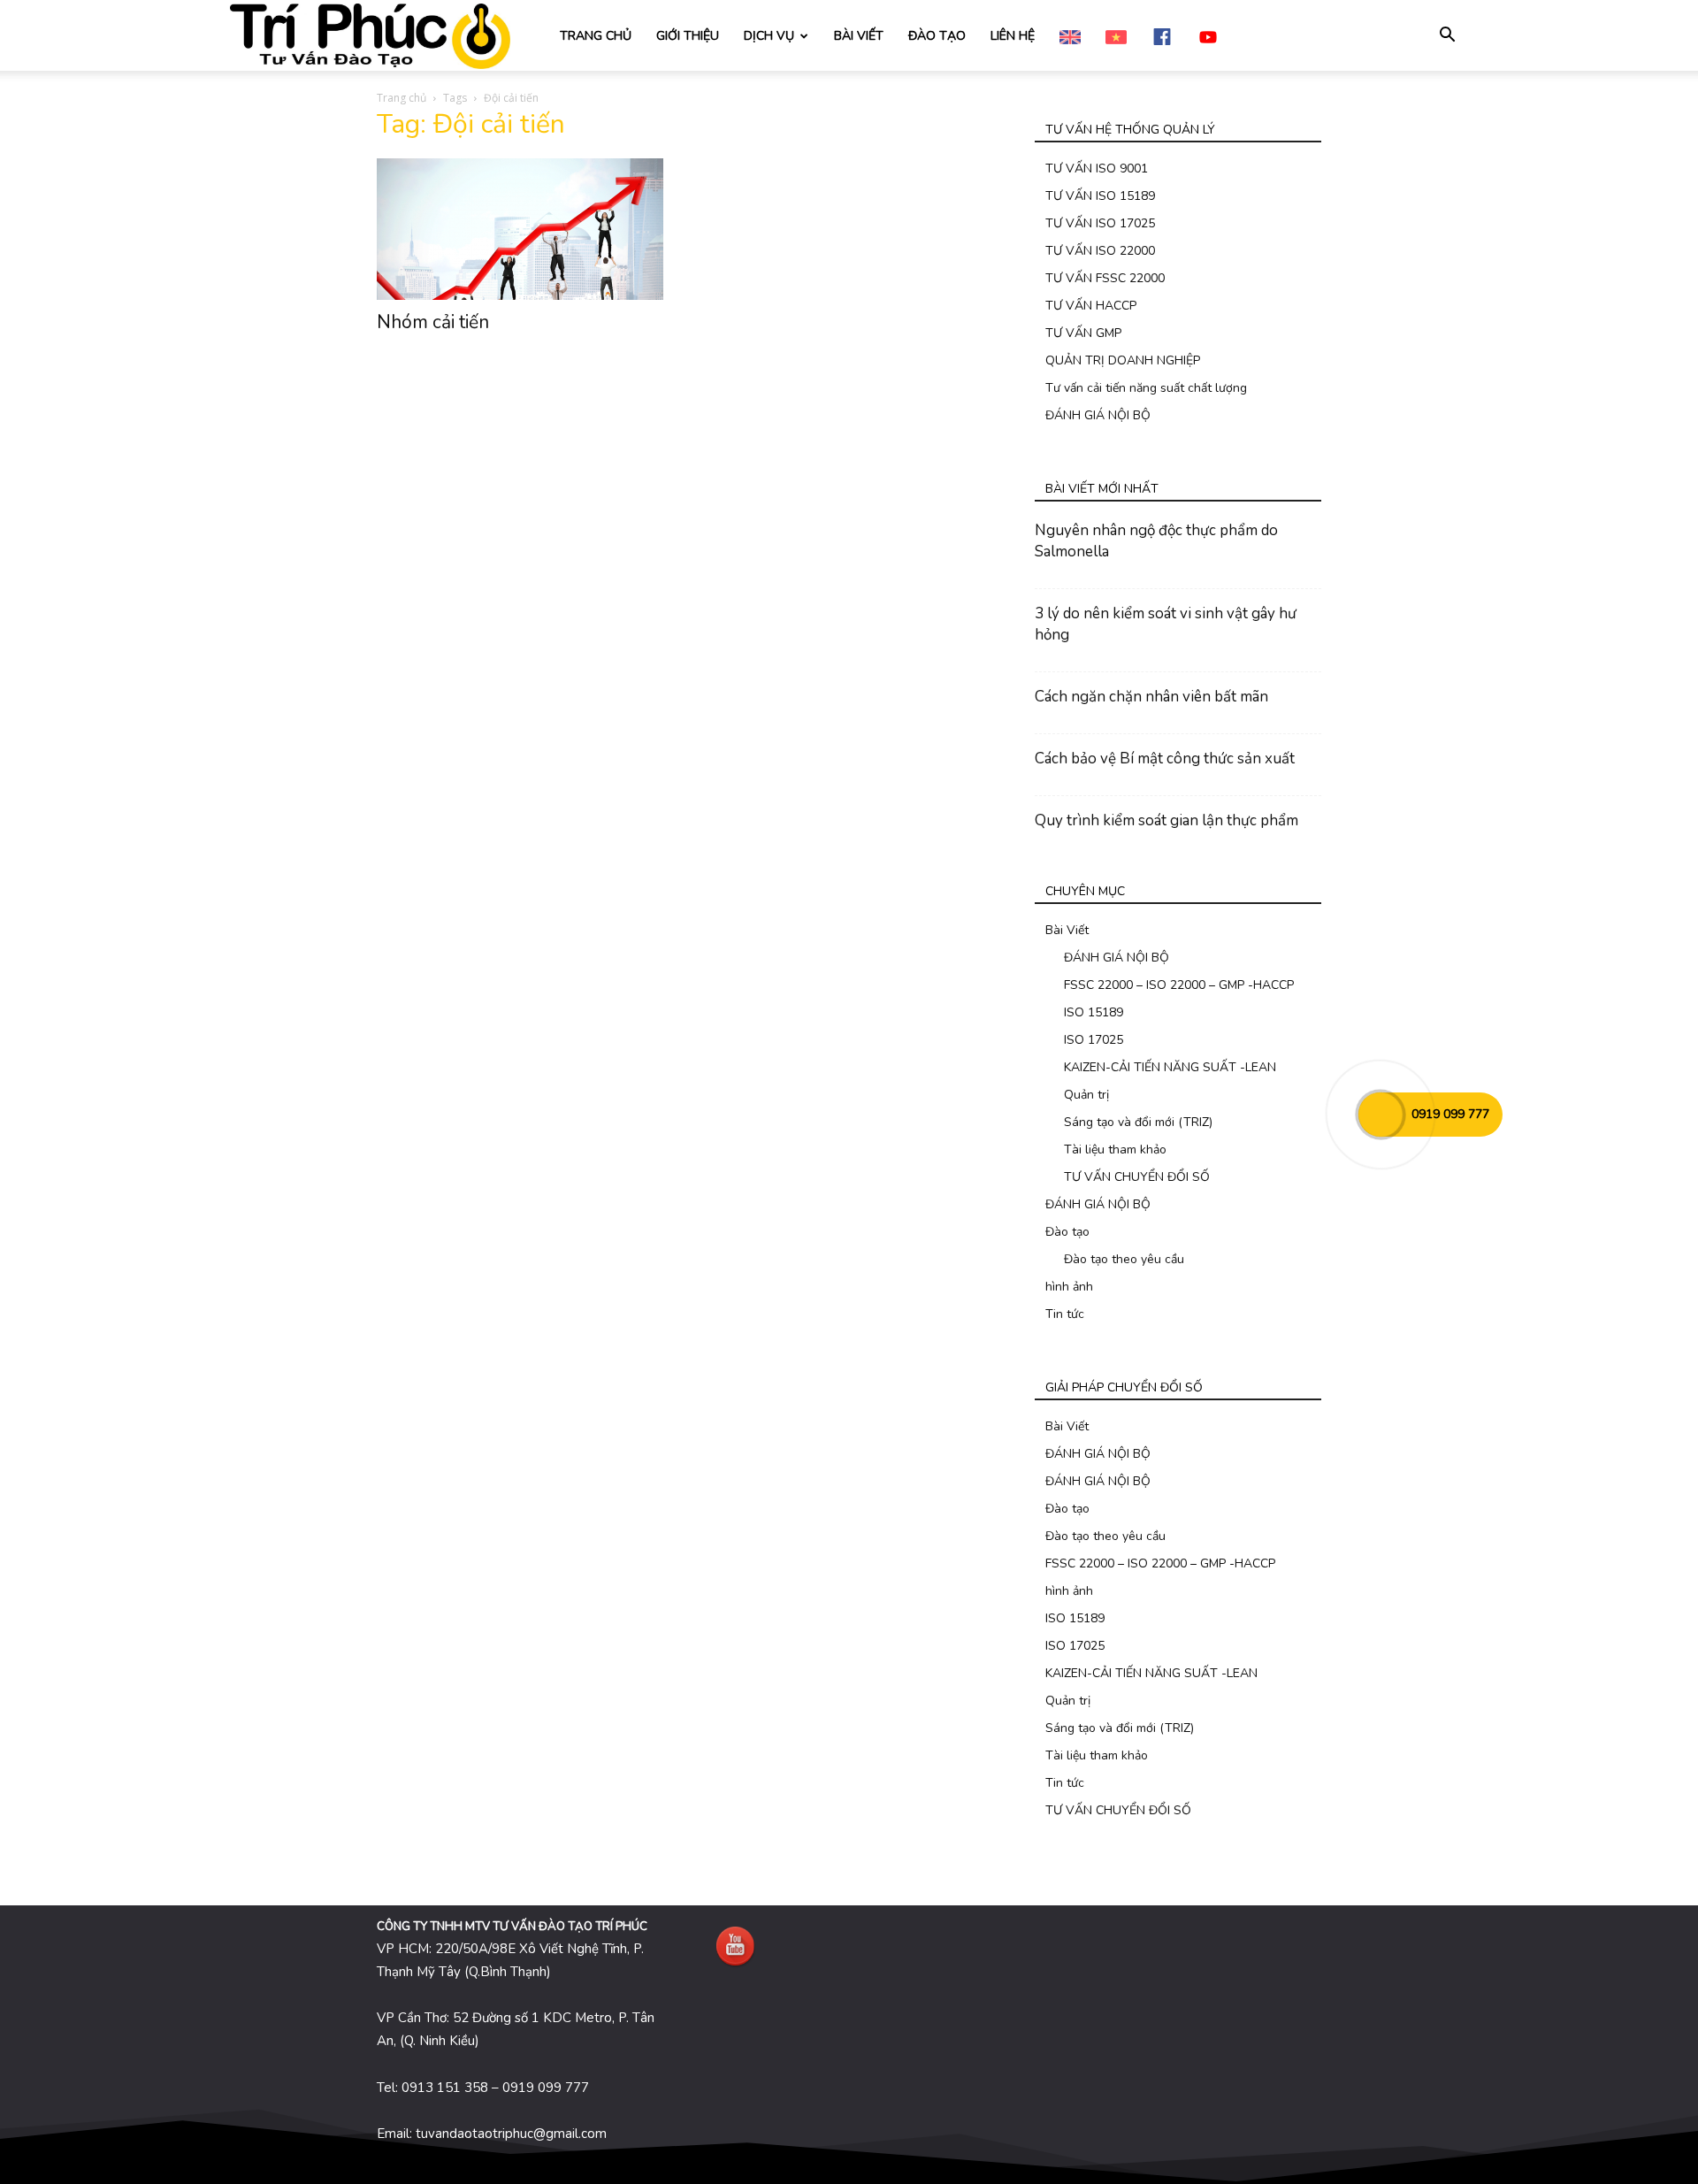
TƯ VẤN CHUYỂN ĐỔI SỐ (1137, 1177)
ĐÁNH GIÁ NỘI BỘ (1098, 415)
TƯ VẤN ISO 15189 (1100, 196)
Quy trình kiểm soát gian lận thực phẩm (1166, 820)
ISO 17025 (1094, 1040)
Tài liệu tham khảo (1115, 1149)
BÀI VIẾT (859, 36)
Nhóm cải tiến (433, 322)
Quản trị (1086, 1095)
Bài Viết (1067, 930)
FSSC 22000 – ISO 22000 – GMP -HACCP (1179, 985)
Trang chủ (402, 98)
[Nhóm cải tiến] (520, 229)
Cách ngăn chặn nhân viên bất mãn (1151, 697)
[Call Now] (1381, 1115)
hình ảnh (1069, 1287)
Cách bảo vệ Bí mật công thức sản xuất (1165, 759)
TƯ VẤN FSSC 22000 (1105, 278)
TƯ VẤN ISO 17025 (1100, 223)
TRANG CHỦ (596, 36)
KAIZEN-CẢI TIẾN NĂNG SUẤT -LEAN (1170, 1067)
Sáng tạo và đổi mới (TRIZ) (1138, 1122)
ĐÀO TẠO (937, 36)
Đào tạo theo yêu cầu (1124, 1259)
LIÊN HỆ (1013, 36)
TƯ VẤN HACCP (1091, 306)
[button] (1447, 37)
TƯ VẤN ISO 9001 (1097, 169)
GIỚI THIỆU (688, 36)
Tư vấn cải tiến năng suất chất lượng (1146, 388)
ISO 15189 (1094, 1012)
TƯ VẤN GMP (1083, 333)
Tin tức (1065, 1314)
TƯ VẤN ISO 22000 (1100, 251)
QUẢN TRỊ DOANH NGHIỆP (1123, 360)
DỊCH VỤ (769, 36)
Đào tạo (1067, 1232)
